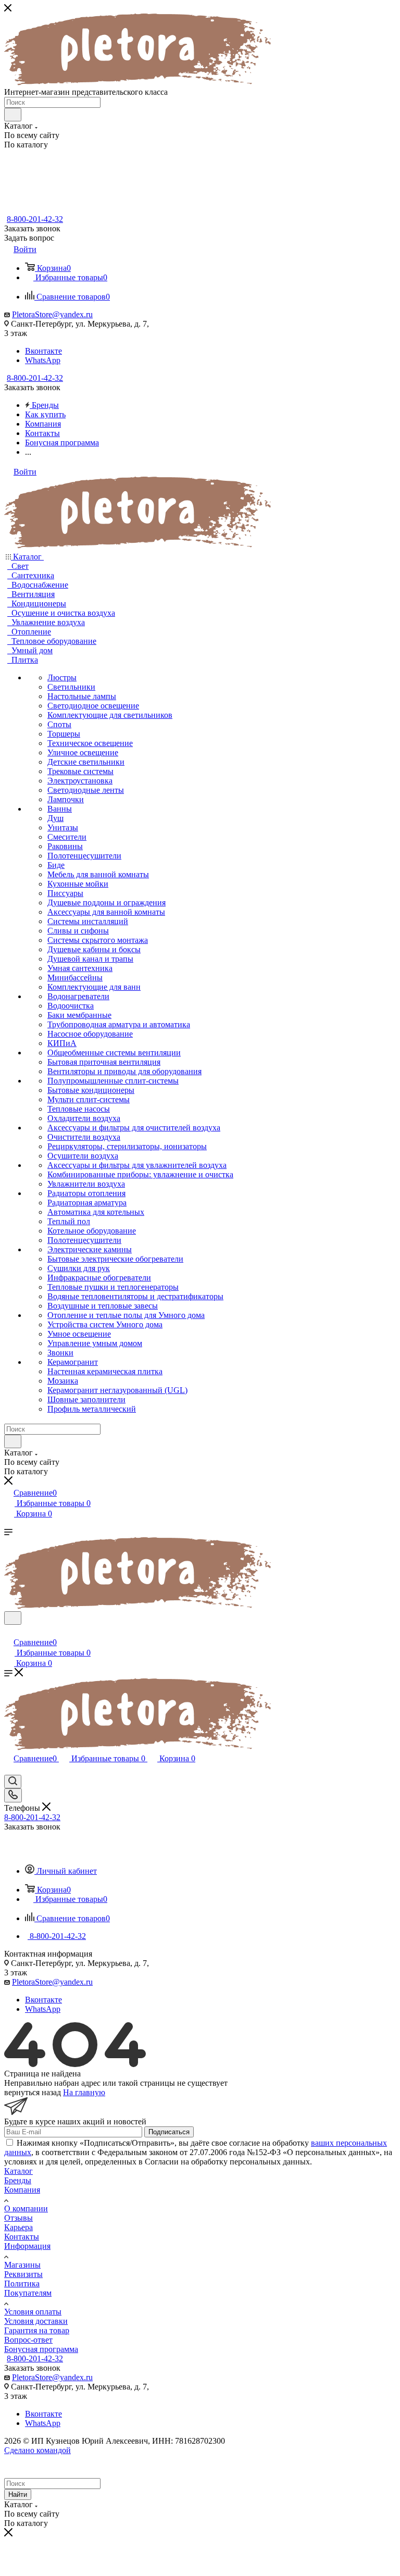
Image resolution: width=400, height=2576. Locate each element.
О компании (26, 2208)
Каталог (18, 2171)
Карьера (18, 2227)
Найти (18, 2494)
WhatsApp (43, 360)
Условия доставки (36, 2321)
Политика (22, 2283)
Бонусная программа (41, 2349)
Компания (22, 2190)
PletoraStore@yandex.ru (52, 314)
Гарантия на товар (37, 2330)
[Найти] (13, 115)
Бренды (18, 2180)
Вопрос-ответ (28, 2340)
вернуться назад (33, 2092)
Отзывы (18, 2218)
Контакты (22, 2237)
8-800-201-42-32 (35, 219)
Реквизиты (23, 2274)
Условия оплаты (33, 2312)
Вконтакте (43, 351)
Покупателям (28, 2293)
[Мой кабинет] (9, 1631)
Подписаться (169, 2132)
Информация (27, 2246)
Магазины (22, 2265)
